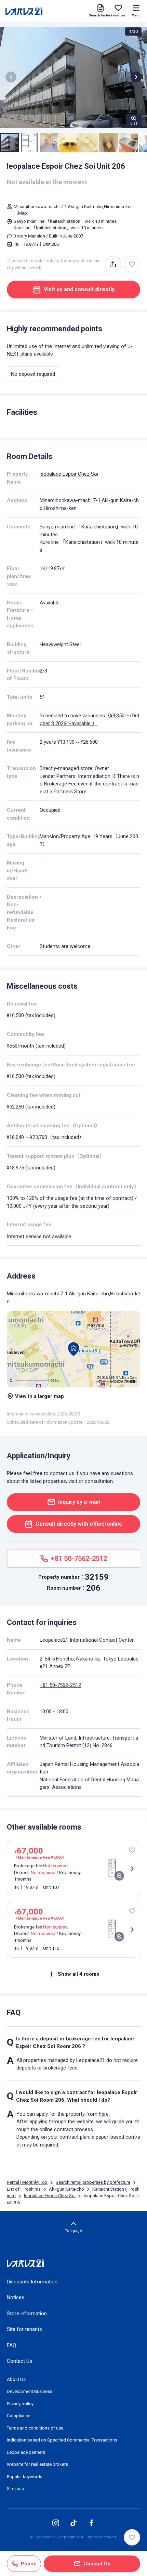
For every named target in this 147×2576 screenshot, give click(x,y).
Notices (16, 2297)
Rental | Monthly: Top (27, 2182)
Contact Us (19, 2361)
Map (23, 213)
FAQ (11, 2345)
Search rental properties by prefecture (93, 2182)
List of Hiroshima (24, 2189)
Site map (16, 2489)
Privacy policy (20, 2404)
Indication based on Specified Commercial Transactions (62, 2440)
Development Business (30, 2391)
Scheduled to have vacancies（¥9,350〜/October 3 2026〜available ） (90, 720)
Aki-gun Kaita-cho (66, 2189)
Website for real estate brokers (37, 2464)
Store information (27, 2314)
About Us (16, 2379)
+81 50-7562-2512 (60, 1685)
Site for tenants (24, 2329)
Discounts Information (32, 2282)
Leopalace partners (26, 2452)
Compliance (19, 2416)
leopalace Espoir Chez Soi (69, 474)
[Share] (113, 264)
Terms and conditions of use (35, 2428)
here (104, 2114)
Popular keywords (25, 2477)
